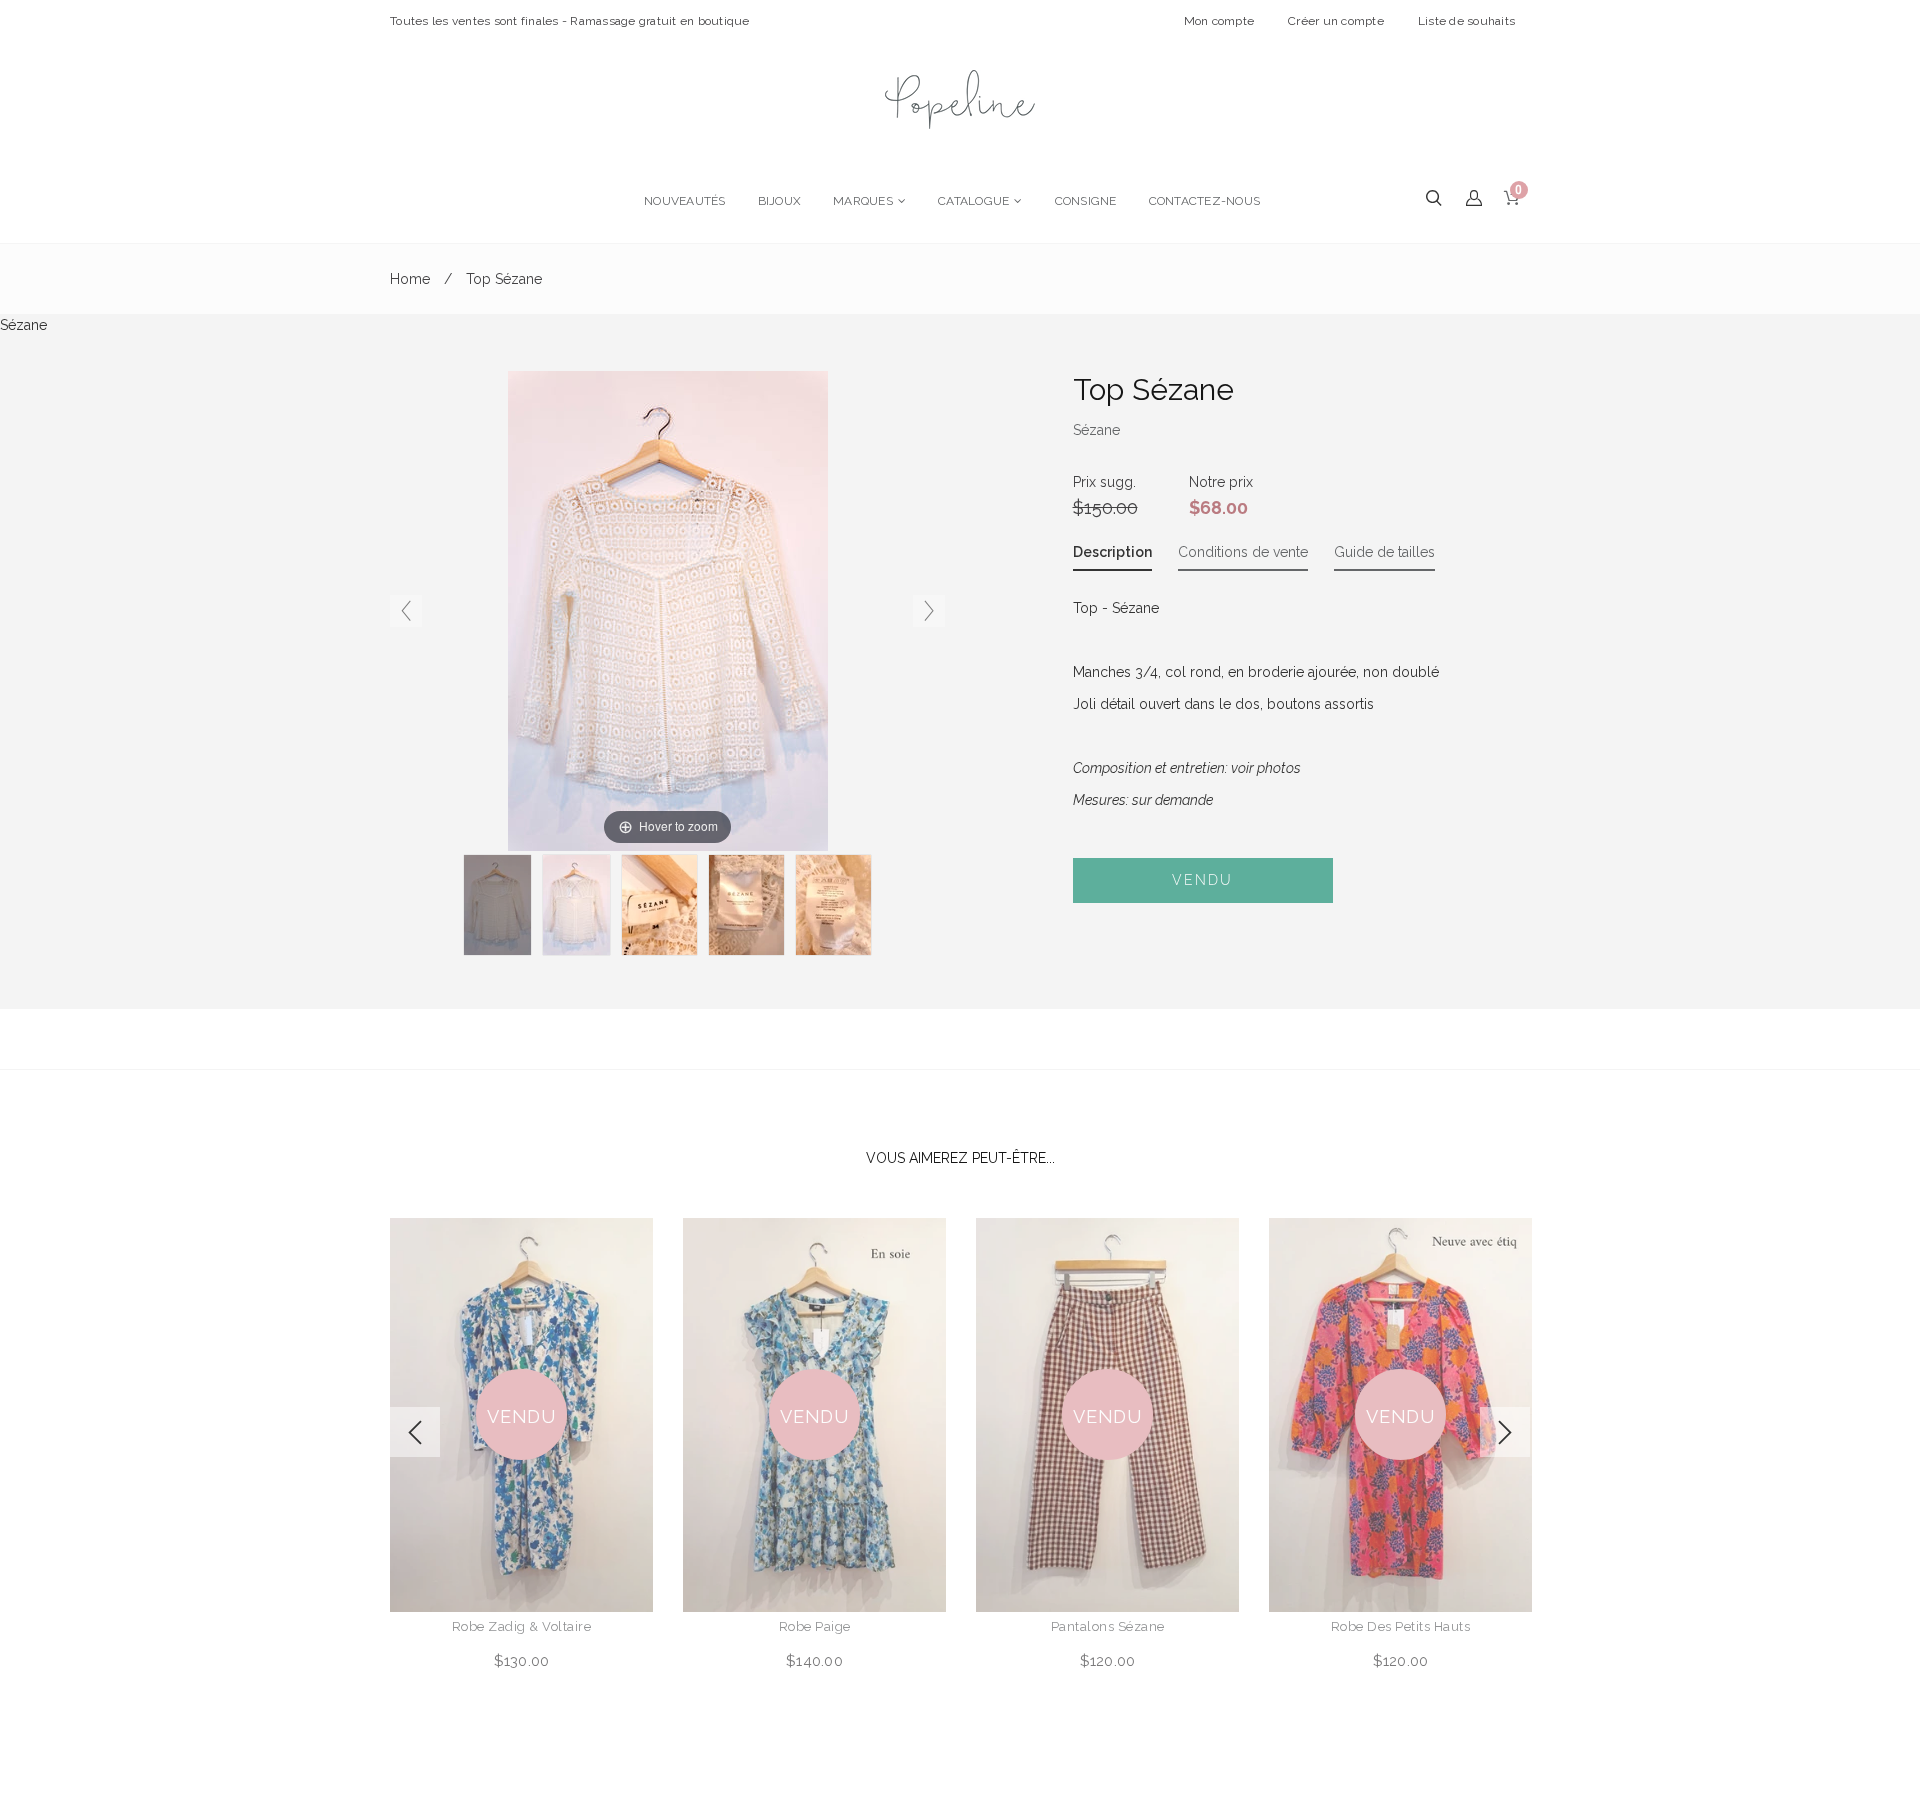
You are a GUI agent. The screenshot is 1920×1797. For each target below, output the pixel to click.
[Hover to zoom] (668, 610)
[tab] (1112, 556)
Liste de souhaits (1466, 21)
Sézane (1096, 430)
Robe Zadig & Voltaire (522, 1626)
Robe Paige (815, 1626)
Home (410, 279)
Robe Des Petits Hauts (1401, 1626)
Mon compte (1219, 21)
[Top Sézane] (659, 905)
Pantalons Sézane (1108, 1626)
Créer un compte (1336, 21)
